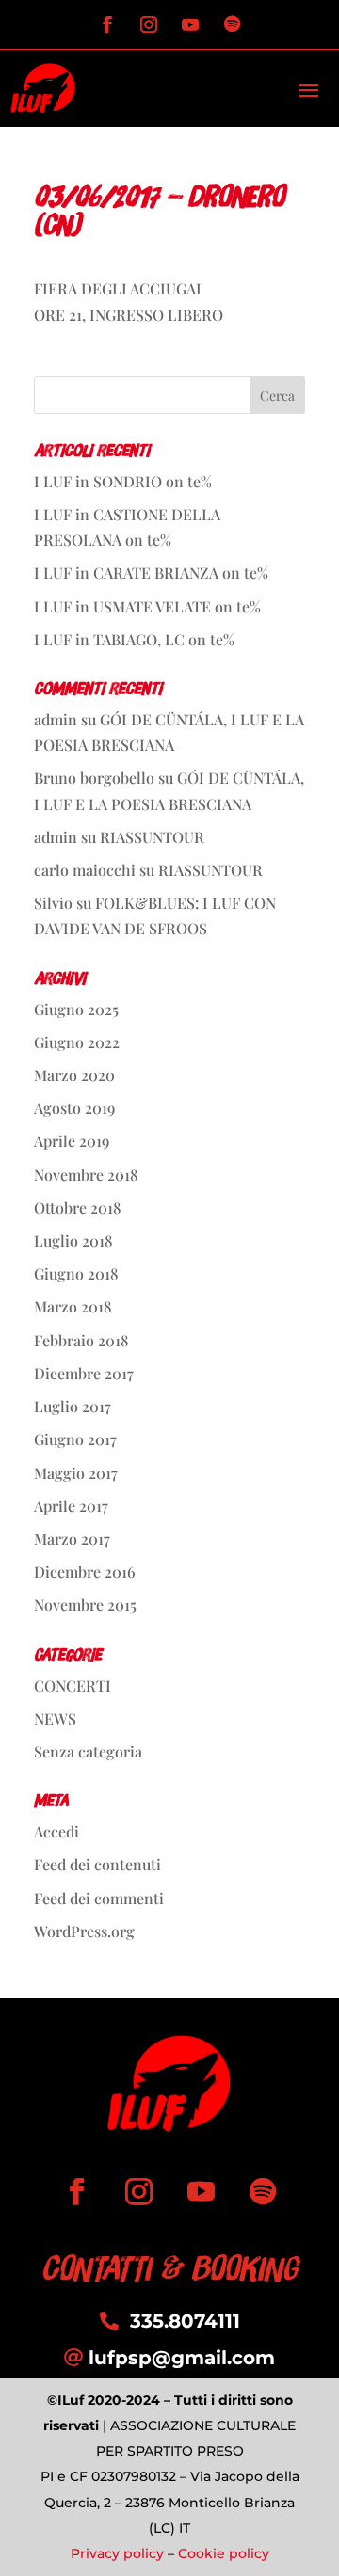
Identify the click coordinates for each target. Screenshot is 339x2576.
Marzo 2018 (73, 1306)
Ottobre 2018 (78, 1208)
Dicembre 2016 (85, 1572)
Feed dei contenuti (97, 1864)
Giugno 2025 (76, 1009)
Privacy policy (117, 2553)
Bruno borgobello (94, 778)
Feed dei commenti (99, 1898)
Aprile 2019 (72, 1141)
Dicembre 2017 (84, 1373)
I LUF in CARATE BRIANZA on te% (151, 572)
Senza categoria (88, 1751)
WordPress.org (84, 1931)
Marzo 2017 (72, 1539)
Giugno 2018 (76, 1273)
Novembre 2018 (86, 1175)
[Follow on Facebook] (107, 24)
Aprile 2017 (71, 1506)
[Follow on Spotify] (263, 2192)
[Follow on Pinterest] (232, 24)
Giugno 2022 (77, 1042)
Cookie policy (224, 2553)
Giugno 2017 (75, 1439)
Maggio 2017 (76, 1473)
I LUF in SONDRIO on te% (123, 481)
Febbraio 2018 (81, 1340)
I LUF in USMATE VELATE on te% (147, 606)
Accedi (56, 1831)
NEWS (55, 1718)
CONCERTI (73, 1686)
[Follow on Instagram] (149, 24)
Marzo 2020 (74, 1075)
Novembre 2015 (85, 1605)
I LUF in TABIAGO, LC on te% (134, 639)
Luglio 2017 (73, 1406)
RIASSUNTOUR (152, 837)
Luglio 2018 (73, 1240)
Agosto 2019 (74, 1108)
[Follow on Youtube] (190, 24)
